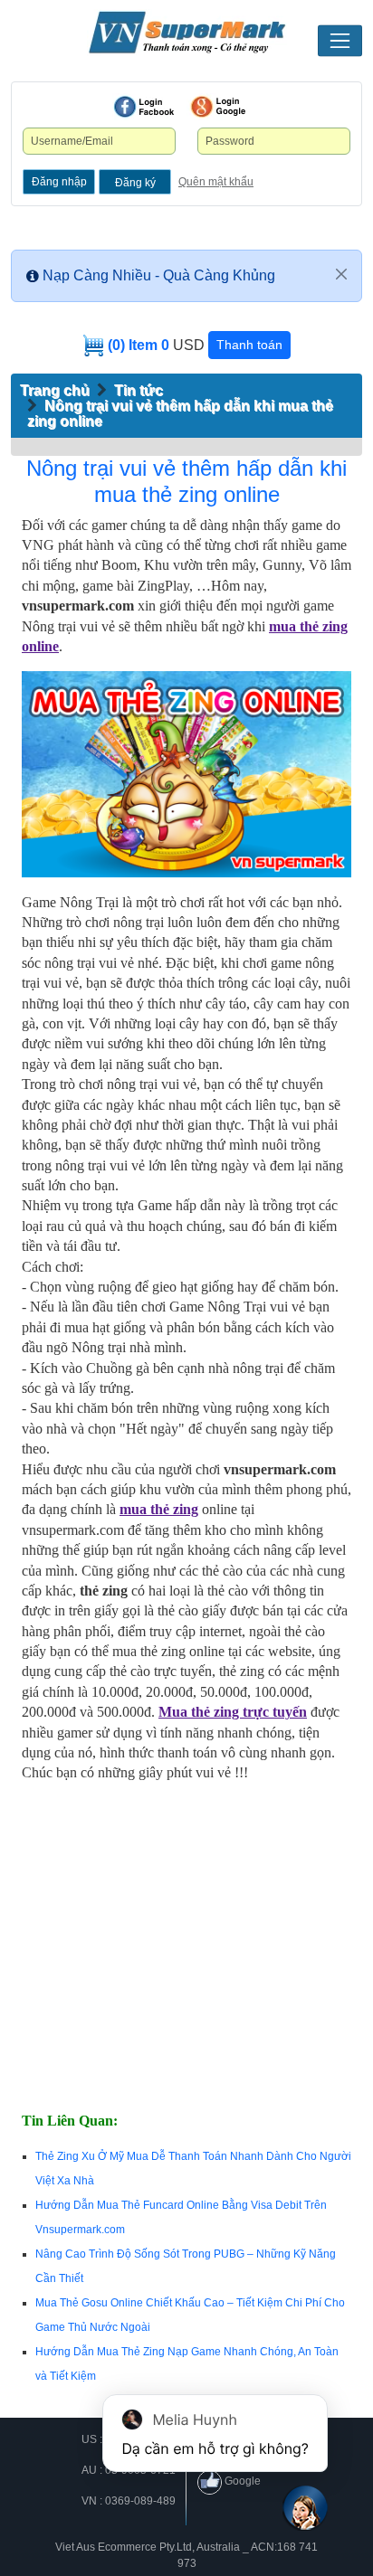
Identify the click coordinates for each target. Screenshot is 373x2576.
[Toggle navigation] (340, 41)
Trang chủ (55, 390)
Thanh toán (249, 345)
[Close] (341, 274)
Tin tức (139, 390)
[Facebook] (144, 107)
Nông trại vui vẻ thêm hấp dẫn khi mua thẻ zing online (186, 481)
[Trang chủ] (186, 33)
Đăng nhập (59, 182)
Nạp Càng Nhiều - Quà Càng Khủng (159, 275)
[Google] (218, 107)
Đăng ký (135, 183)
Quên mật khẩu (216, 182)
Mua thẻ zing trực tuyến (233, 1712)
